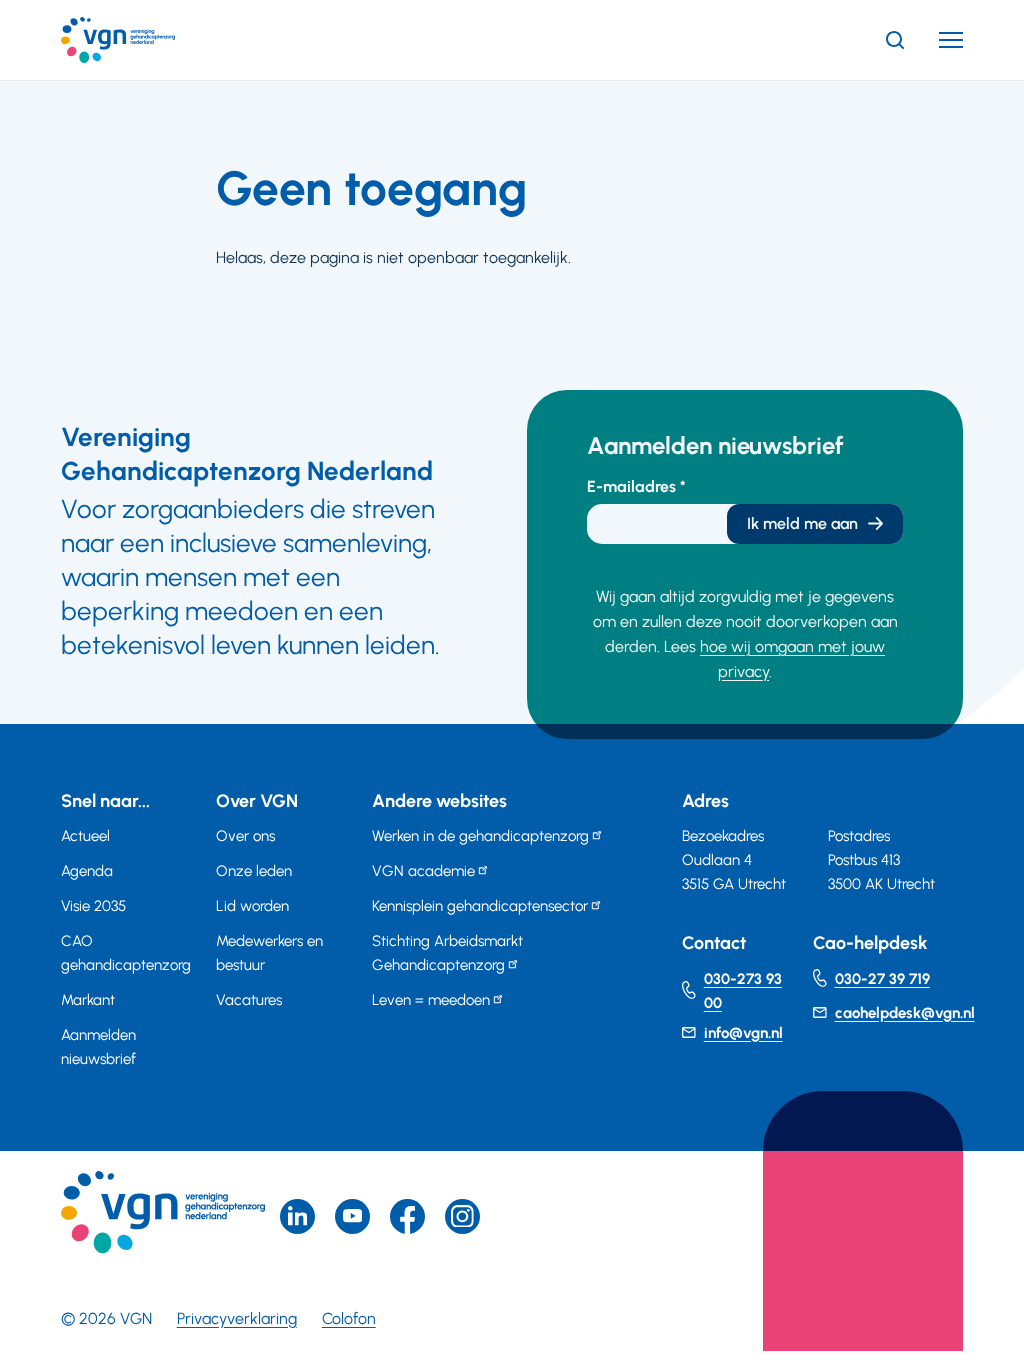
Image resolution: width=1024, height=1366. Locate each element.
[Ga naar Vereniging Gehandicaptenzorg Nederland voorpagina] (148, 40)
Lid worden (252, 906)
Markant (88, 1000)
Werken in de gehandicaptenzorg (480, 836)
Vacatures (249, 1000)
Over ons (245, 836)
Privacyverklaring (237, 1318)
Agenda (87, 871)
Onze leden (254, 871)
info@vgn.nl (743, 1033)
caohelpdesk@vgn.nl (905, 1013)
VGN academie (423, 871)
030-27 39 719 (882, 979)
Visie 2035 (93, 906)
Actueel (85, 836)
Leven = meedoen (431, 1000)
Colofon (349, 1318)
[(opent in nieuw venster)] (407, 1216)
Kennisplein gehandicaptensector (480, 906)
